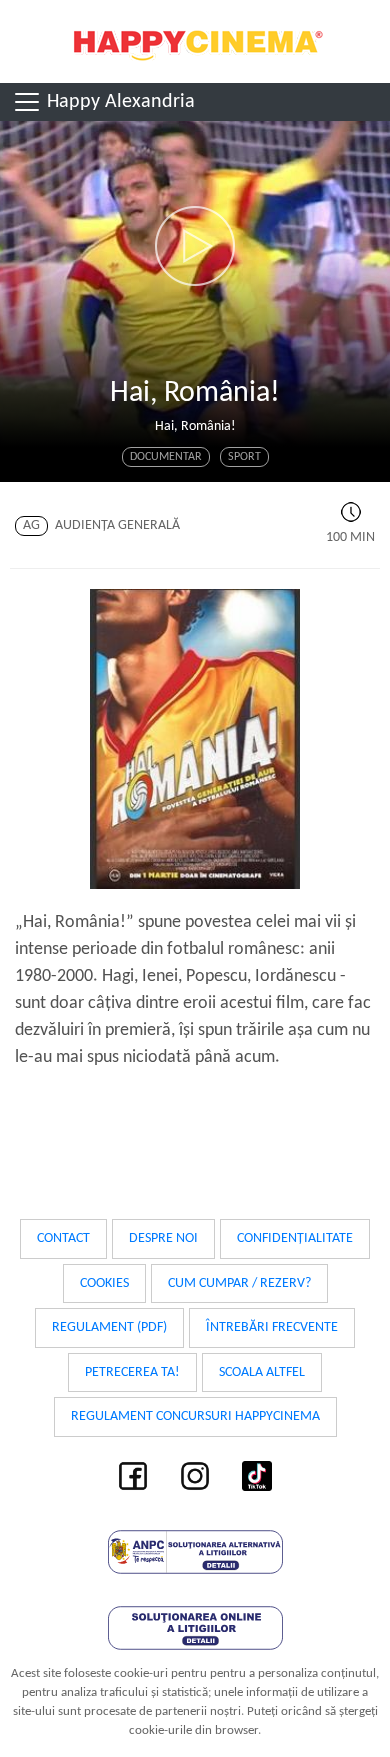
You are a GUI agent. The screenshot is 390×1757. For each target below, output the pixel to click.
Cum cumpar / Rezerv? (239, 1283)
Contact (63, 1238)
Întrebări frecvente (272, 1327)
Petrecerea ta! (132, 1372)
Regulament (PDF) (109, 1327)
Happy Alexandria (118, 102)
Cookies (104, 1283)
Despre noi (163, 1238)
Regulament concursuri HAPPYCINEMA (195, 1416)
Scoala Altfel (262, 1372)
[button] (195, 246)
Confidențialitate (295, 1238)
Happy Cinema (195, 41)
